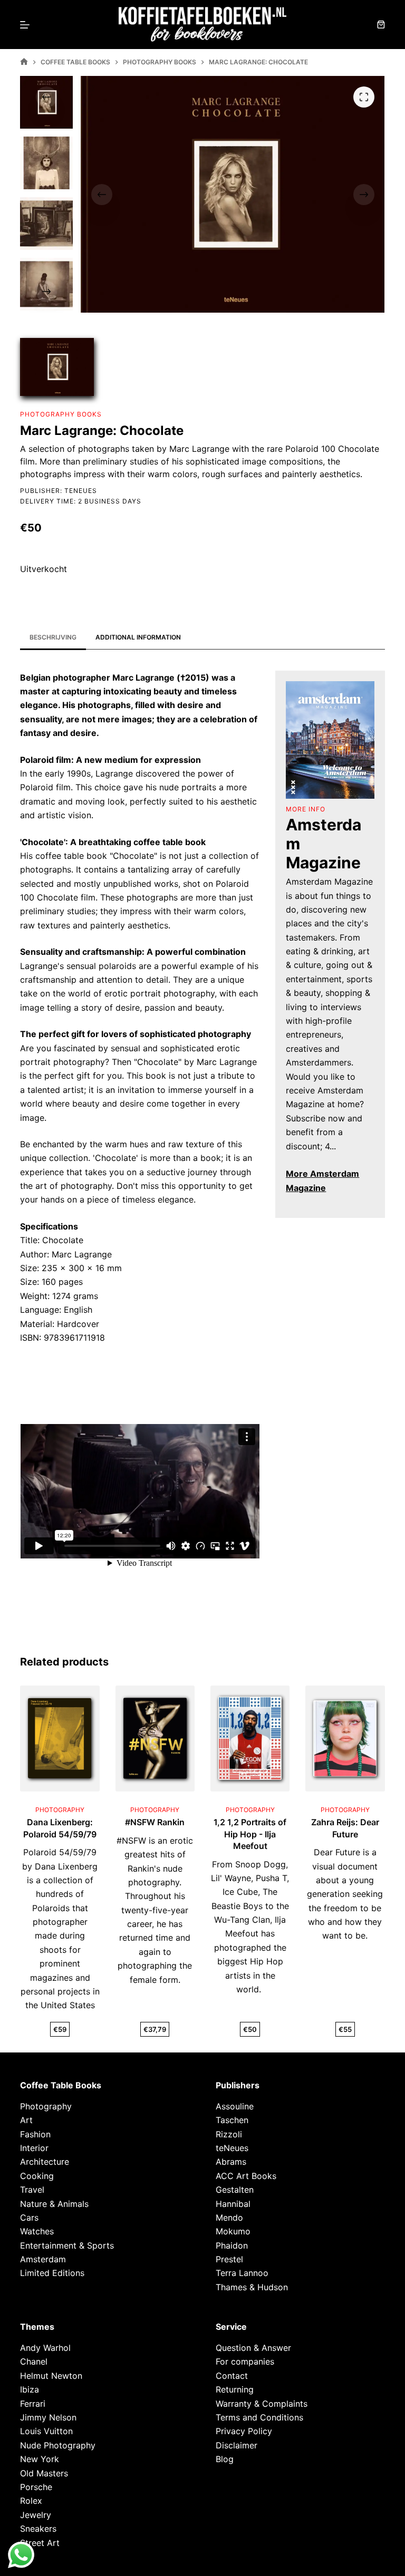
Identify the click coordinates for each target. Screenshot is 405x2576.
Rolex (31, 2501)
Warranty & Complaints (262, 2404)
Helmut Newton (51, 2376)
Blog (225, 2459)
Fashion (35, 2134)
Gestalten (235, 2190)
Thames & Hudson (252, 2287)
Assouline (235, 2106)
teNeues (81, 491)
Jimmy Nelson (48, 2417)
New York (40, 2459)
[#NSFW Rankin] (155, 1738)
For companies (245, 2362)
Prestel (229, 2259)
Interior (34, 2148)
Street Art (40, 2543)
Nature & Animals (54, 2204)
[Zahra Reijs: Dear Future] (345, 1738)
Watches (37, 2231)
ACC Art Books (246, 2176)
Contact (232, 2376)
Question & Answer (253, 2348)
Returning (235, 2389)
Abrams (231, 2162)
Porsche (36, 2487)
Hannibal (233, 2204)
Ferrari (33, 2404)
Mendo (229, 2217)
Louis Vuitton (46, 2431)
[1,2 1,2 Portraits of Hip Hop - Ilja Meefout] (250, 1738)
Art (26, 2120)
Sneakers (38, 2529)
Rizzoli (229, 2134)
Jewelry (36, 2515)
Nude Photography (58, 2445)
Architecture (45, 2162)
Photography (46, 2106)
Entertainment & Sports (67, 2245)
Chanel (34, 2362)
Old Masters (44, 2473)
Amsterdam (43, 2259)
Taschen (232, 2120)
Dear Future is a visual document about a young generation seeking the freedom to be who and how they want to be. (345, 1894)
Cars (29, 2217)
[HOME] (24, 62)
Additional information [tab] (138, 637)
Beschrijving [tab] (53, 637)
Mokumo (233, 2231)
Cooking (37, 2176)
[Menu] (25, 25)
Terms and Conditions (259, 2417)
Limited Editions (52, 2273)
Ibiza (30, 2389)
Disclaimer (237, 2445)
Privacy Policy (244, 2431)
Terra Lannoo (242, 2273)
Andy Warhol (45, 2348)
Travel (32, 2190)
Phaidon (232, 2245)
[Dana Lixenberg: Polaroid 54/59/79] (60, 1738)
